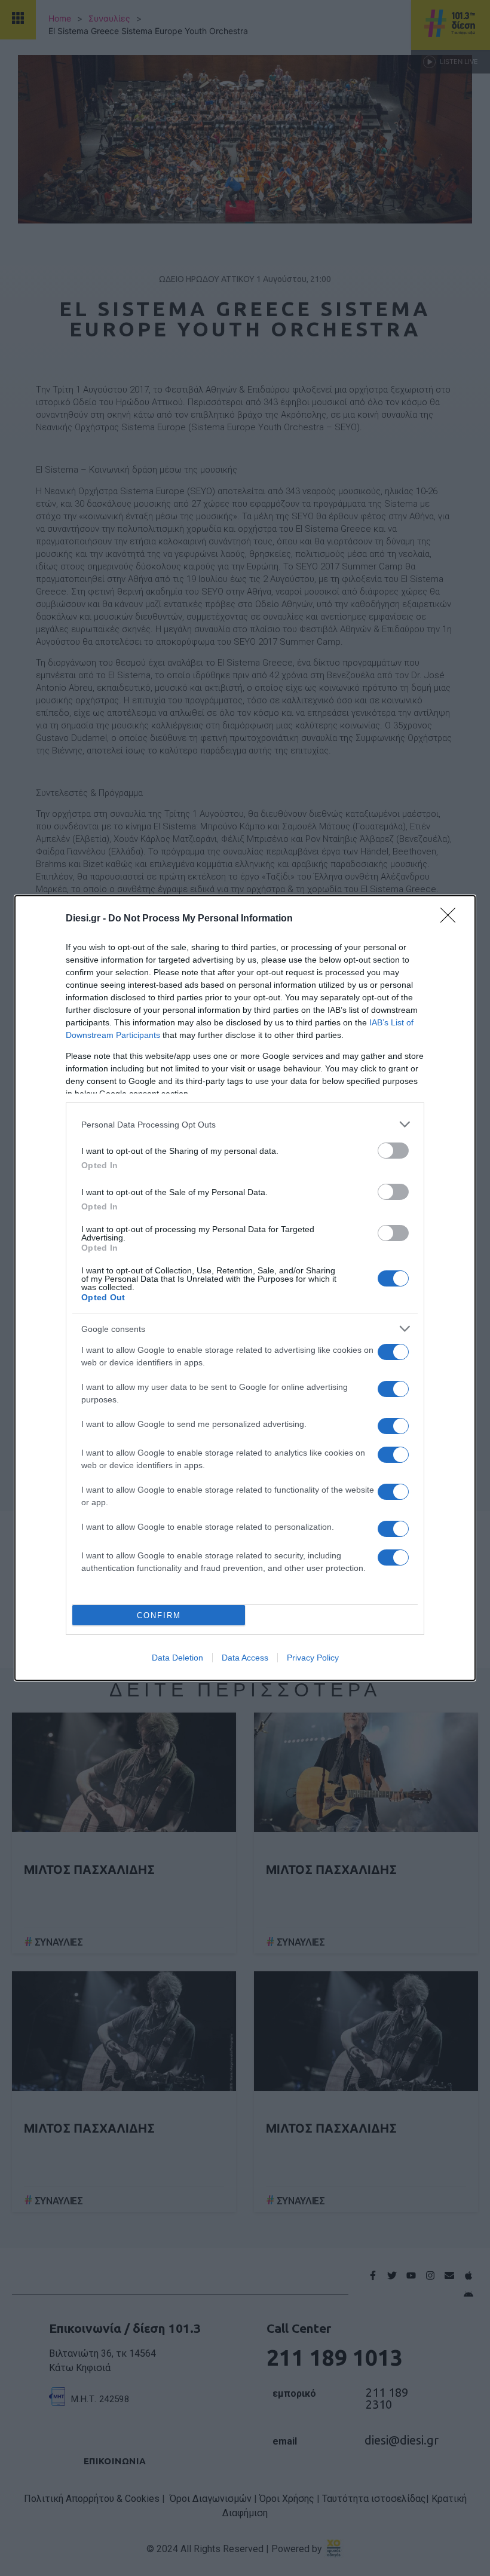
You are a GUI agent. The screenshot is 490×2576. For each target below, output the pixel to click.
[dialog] (245, 1288)
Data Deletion (177, 1658)
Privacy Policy (313, 1658)
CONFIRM (159, 1615)
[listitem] (245, 1124)
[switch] (393, 1151)
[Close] (452, 919)
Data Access (245, 1658)
